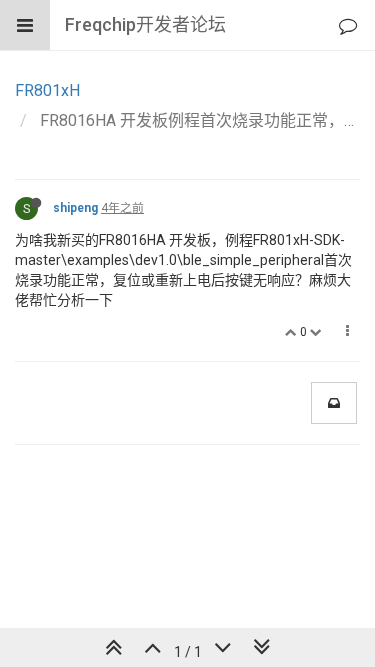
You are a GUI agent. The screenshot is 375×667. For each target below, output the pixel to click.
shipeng (75, 208)
